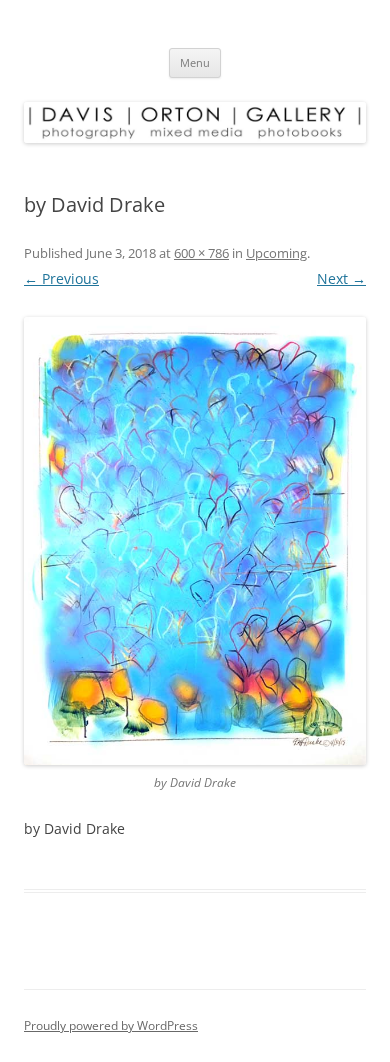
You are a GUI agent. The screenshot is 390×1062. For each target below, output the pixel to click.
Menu (195, 62)
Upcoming (276, 253)
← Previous (61, 278)
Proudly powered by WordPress (111, 1025)
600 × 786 (201, 253)
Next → (341, 278)
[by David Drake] (195, 541)
